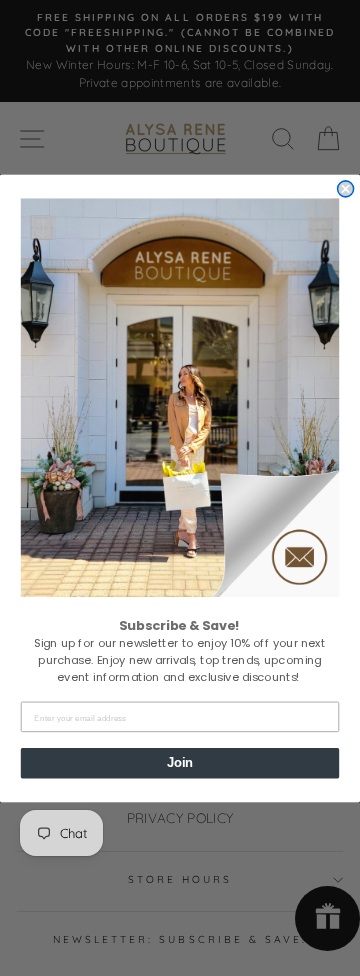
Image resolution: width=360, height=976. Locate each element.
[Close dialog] (346, 188)
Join (180, 762)
